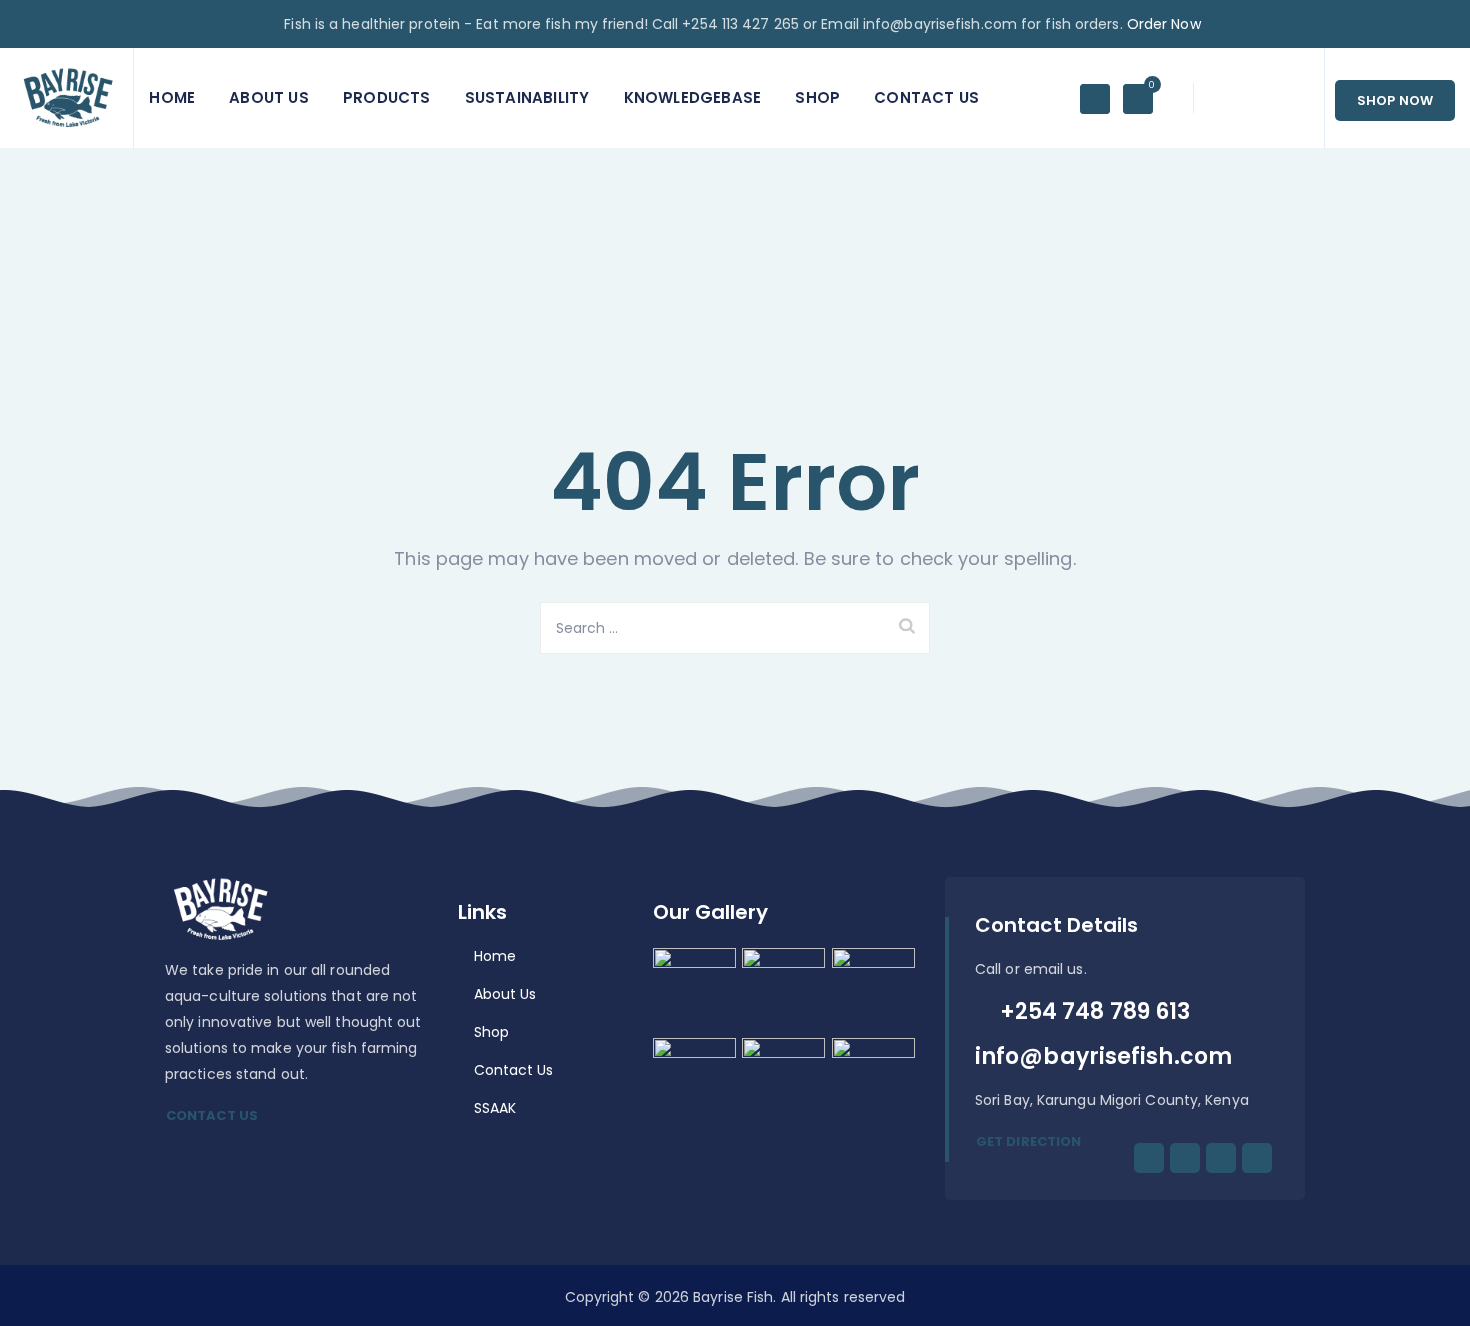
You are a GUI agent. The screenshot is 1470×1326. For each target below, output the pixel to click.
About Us (269, 97)
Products (387, 97)
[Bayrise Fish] (66, 98)
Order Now (1166, 24)
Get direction (1028, 1141)
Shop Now (1395, 100)
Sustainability (527, 97)
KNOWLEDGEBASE (693, 97)
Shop (817, 97)
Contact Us (926, 97)
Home (172, 97)
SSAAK (495, 1108)
